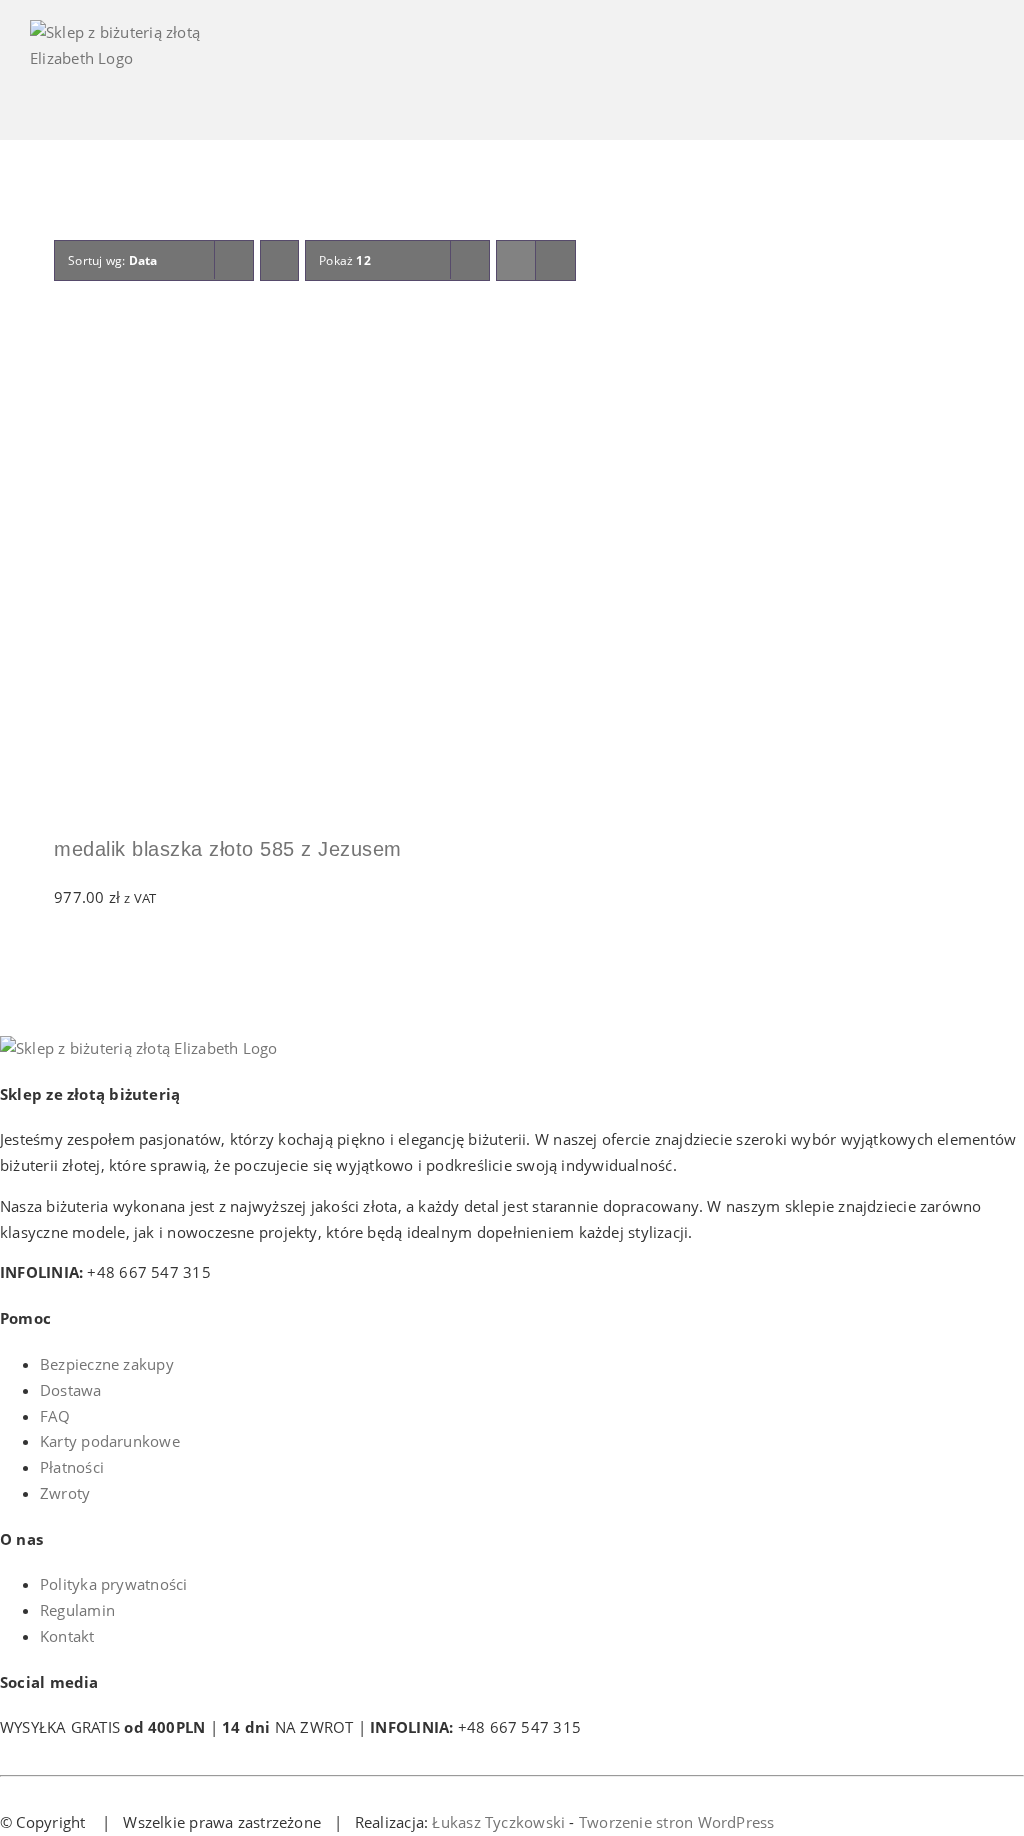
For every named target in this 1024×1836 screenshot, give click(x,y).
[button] (63, 336)
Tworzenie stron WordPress (677, 1822)
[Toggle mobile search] (950, 80)
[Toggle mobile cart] (913, 80)
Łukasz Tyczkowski (498, 1822)
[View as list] (555, 260)
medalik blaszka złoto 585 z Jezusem (228, 849)
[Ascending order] (279, 260)
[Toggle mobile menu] (986, 80)
